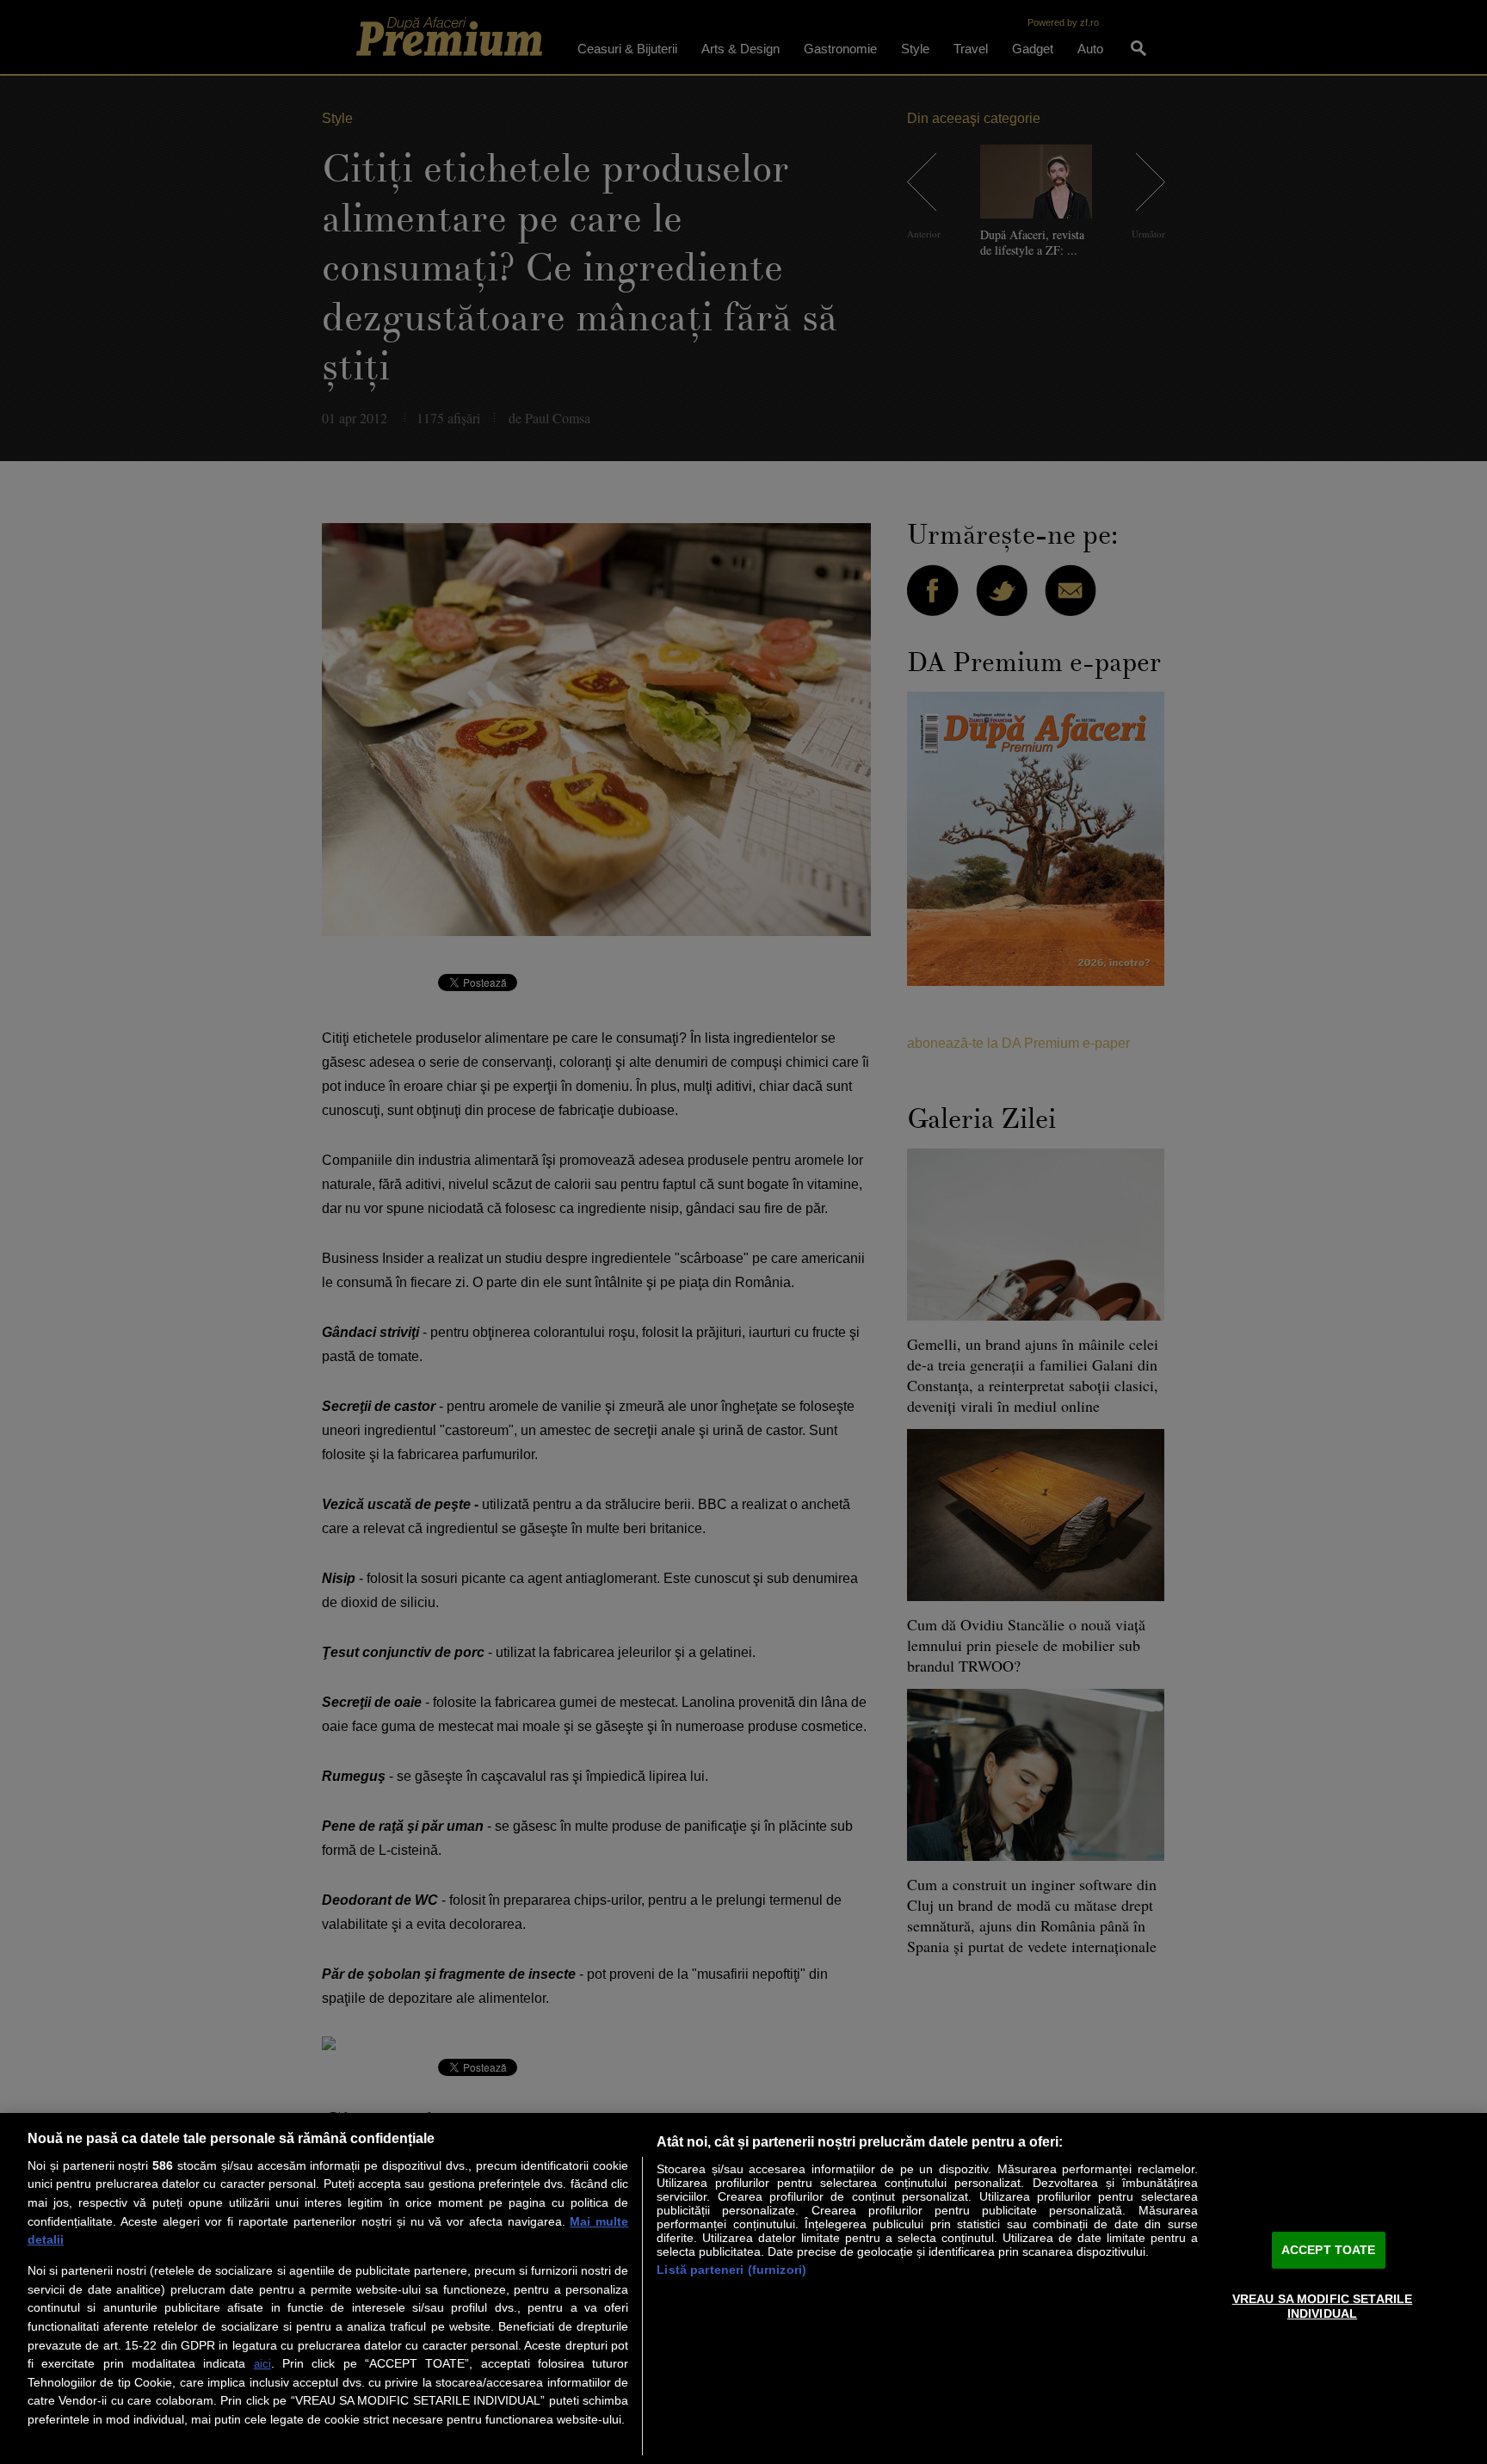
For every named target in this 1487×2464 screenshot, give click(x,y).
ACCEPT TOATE (1329, 2250)
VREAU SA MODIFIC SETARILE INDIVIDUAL (1323, 2305)
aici (262, 2364)
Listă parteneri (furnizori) (731, 2270)
